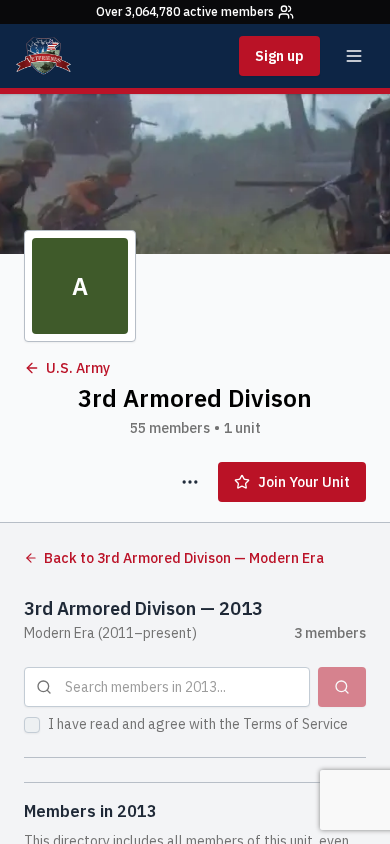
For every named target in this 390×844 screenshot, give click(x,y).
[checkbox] (32, 725)
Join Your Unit (304, 482)
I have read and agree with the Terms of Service (198, 724)
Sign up (279, 56)
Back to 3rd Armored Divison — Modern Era (184, 558)
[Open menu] (354, 56)
